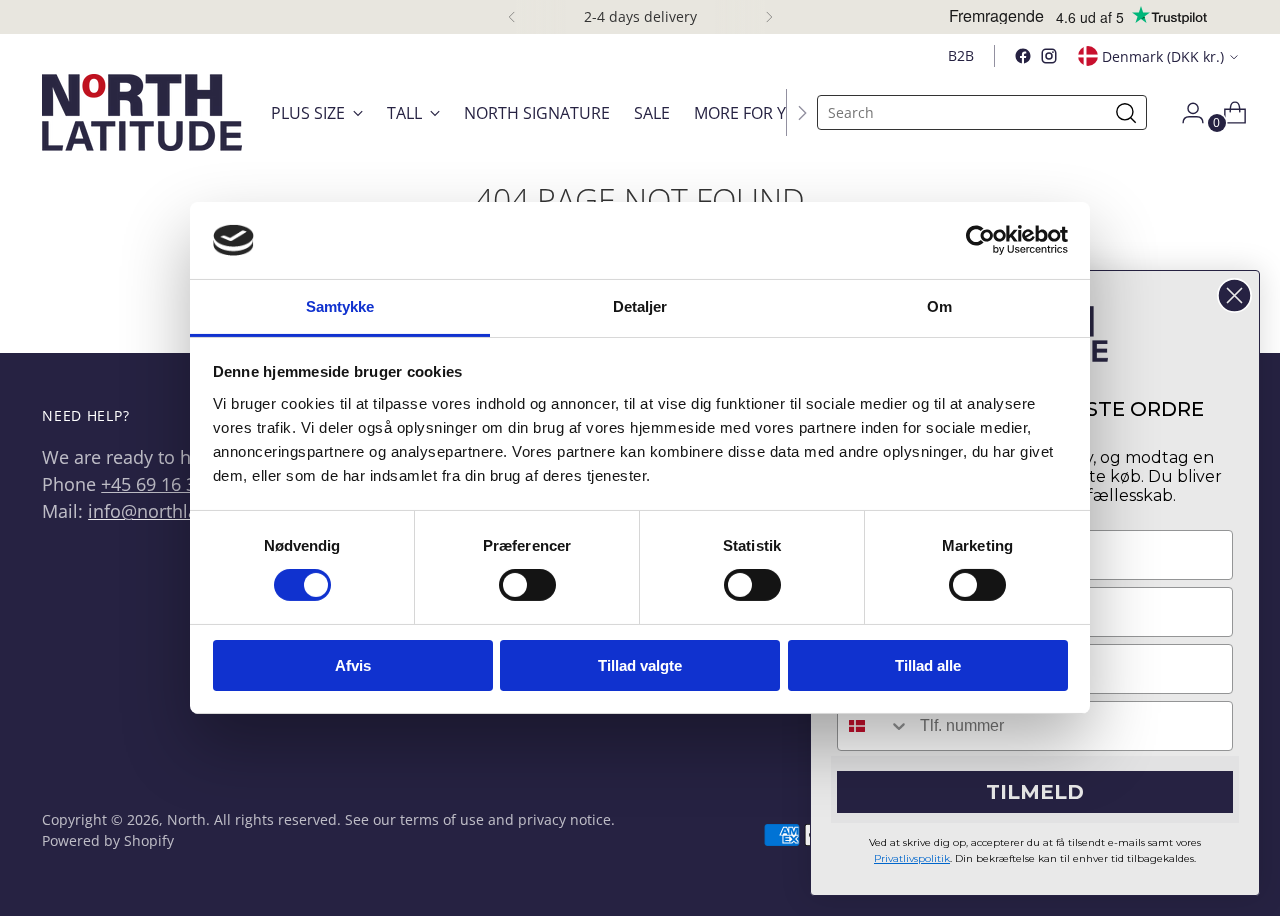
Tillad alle (928, 665)
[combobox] (874, 726)
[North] (142, 112)
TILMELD (1035, 792)
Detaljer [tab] (640, 306)
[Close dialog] (1234, 295)
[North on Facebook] (1023, 56)
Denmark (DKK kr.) (1163, 56)
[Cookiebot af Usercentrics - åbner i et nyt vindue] (980, 240)
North (186, 819)
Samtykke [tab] (340, 306)
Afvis (353, 665)
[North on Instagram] (1049, 56)
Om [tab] (939, 306)
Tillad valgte (640, 665)
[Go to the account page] (1185, 113)
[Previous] (512, 17)
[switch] (527, 585)
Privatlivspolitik (912, 858)
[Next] (769, 17)
